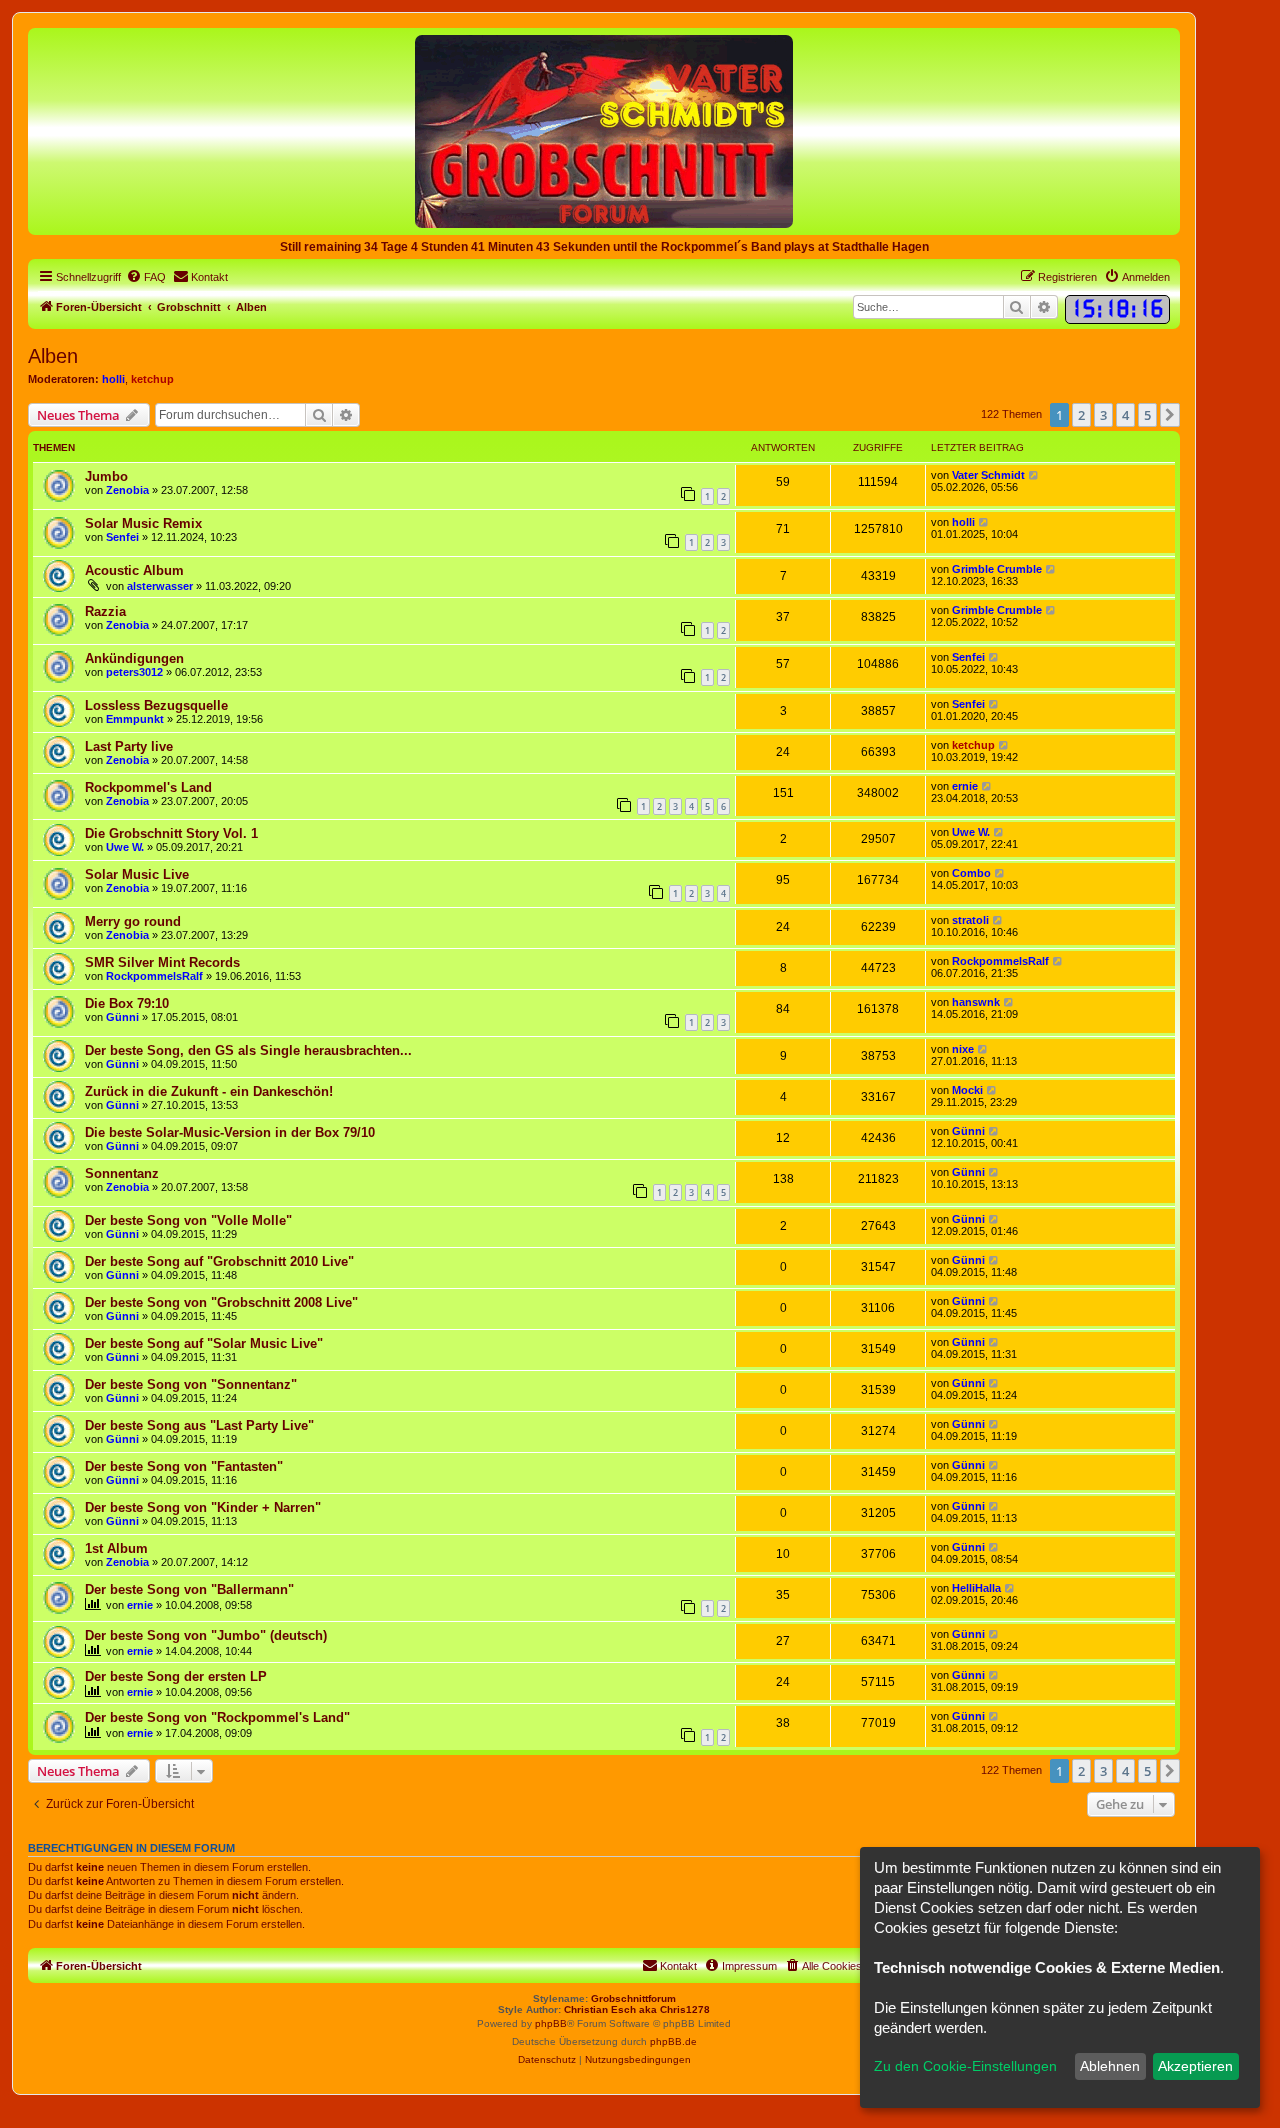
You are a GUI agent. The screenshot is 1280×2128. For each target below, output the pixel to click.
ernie (965, 786)
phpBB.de (673, 2041)
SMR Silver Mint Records (162, 962)
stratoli (970, 920)
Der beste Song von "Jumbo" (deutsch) (206, 1635)
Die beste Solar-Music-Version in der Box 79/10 (230, 1132)
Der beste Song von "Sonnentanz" (191, 1384)
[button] (1170, 415)
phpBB (551, 2023)
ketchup (152, 379)
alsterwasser (160, 586)
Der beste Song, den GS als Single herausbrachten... (248, 1050)
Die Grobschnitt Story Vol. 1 (171, 833)
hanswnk (976, 1002)
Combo (971, 873)
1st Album (116, 1548)
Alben (53, 356)
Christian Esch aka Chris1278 (637, 2009)
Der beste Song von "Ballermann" (189, 1589)
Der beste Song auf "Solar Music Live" (204, 1343)
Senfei (122, 537)
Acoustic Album (134, 570)
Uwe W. (125, 847)
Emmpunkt (135, 719)
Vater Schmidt (988, 475)
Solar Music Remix (143, 523)
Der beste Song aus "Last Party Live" (199, 1425)
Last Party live (129, 746)
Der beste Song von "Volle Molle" (188, 1220)
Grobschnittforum (633, 1998)
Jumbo (106, 476)
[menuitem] (146, 277)
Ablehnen (1110, 2066)
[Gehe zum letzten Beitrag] (1034, 475)
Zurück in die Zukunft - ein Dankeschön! (209, 1091)
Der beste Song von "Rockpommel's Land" (217, 1717)
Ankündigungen (134, 658)
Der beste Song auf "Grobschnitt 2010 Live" (219, 1261)
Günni (122, 1017)
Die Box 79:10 (127, 1003)
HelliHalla (976, 1588)
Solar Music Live (137, 874)
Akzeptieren (1195, 2066)
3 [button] (1103, 415)
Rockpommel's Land (148, 787)
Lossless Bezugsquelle (156, 705)
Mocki (967, 1090)
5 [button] (1147, 415)
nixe (963, 1049)
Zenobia (127, 490)
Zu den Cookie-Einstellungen (965, 2066)
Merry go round (133, 921)
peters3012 (134, 672)
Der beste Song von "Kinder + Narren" (203, 1507)
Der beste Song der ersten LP (176, 1676)
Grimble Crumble (997, 569)
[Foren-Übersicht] (604, 130)
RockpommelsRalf (154, 976)
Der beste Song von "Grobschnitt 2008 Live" (221, 1302)
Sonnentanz (122, 1173)
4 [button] (1125, 415)
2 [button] (1081, 415)
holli (113, 379)
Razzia (105, 611)
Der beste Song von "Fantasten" (184, 1466)
